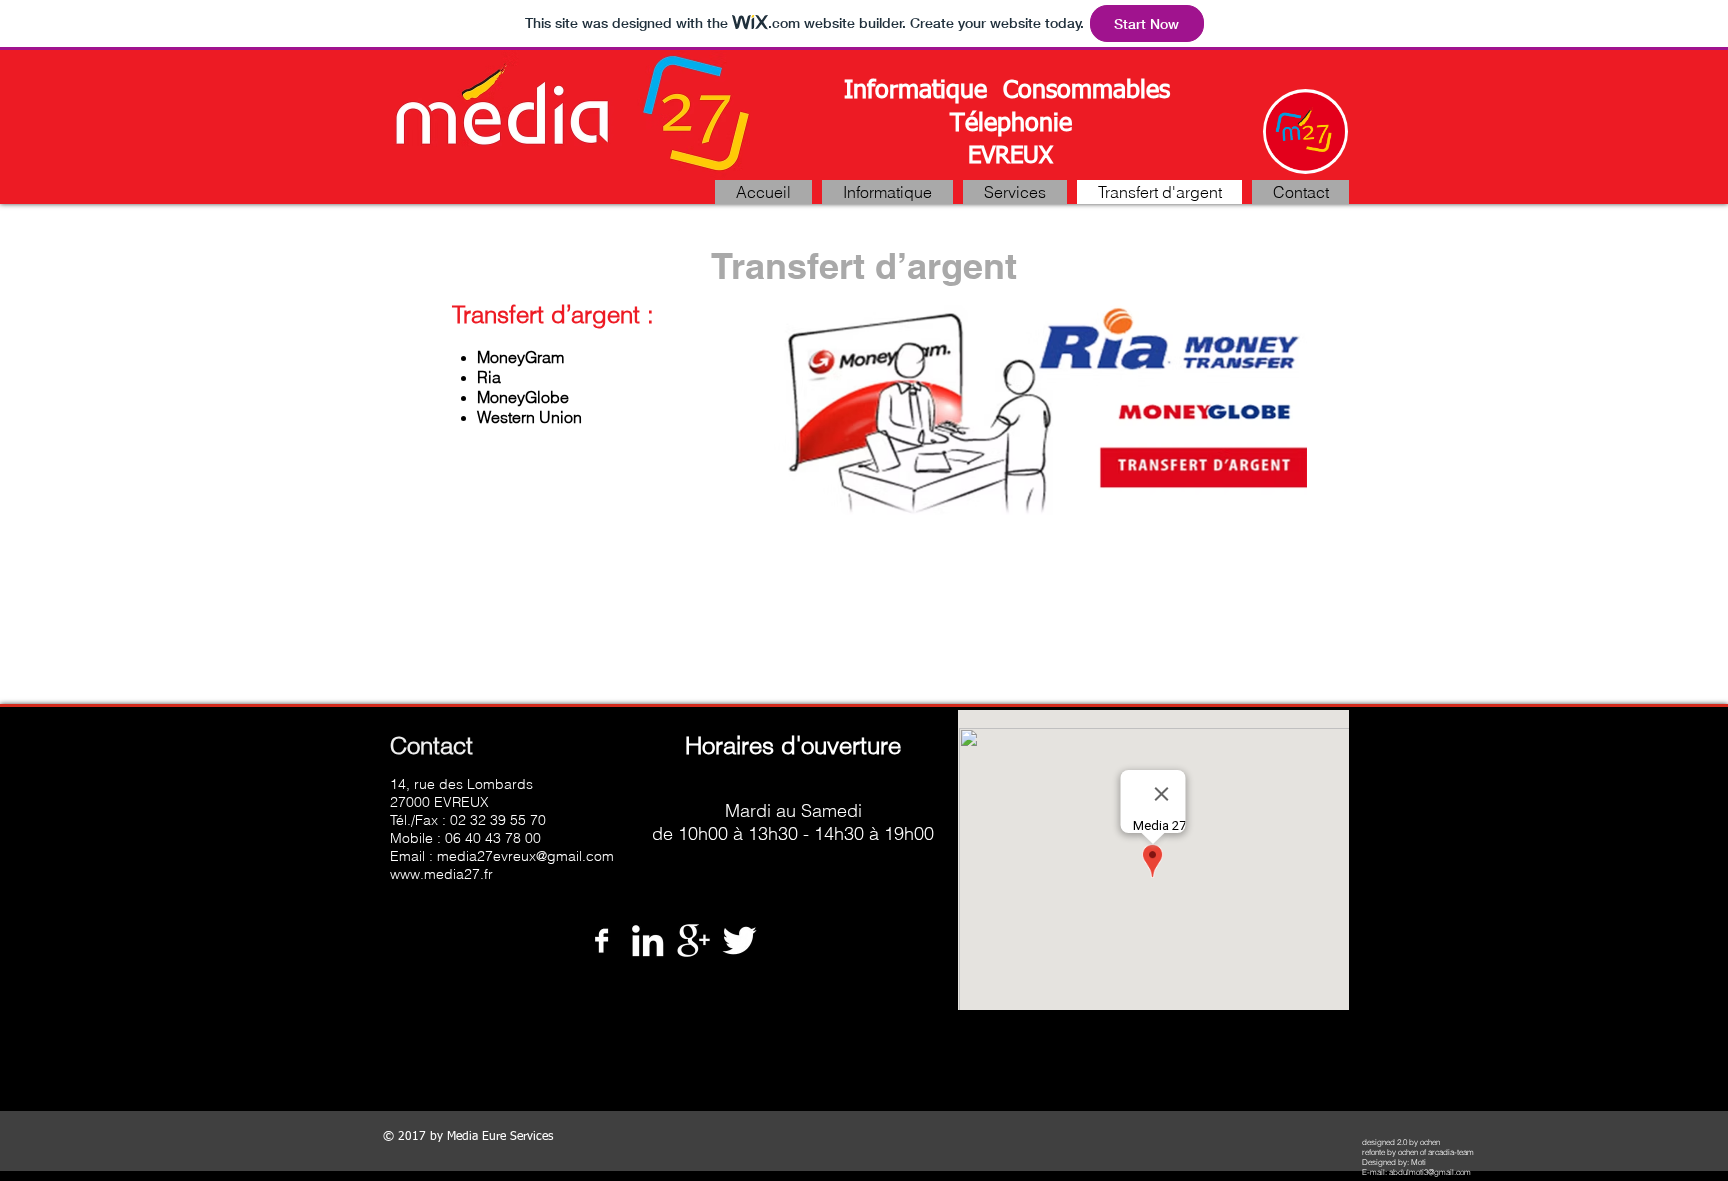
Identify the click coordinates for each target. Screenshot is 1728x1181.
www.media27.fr (441, 874)
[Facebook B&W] (601, 940)
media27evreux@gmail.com (525, 856)
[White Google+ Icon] (693, 940)
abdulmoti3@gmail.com (1430, 1172)
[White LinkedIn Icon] (647, 940)
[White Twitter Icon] (739, 940)
